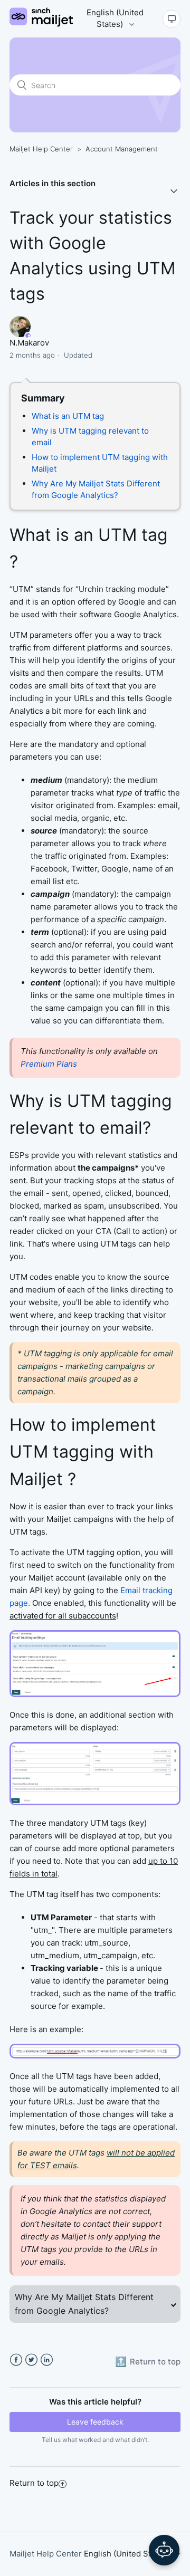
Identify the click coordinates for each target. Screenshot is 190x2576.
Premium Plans (49, 1064)
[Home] (41, 24)
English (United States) (115, 18)
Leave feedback (95, 2422)
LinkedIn (47, 2360)
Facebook (16, 2360)
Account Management (122, 149)
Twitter (31, 2360)
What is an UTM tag (69, 416)
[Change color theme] (172, 19)
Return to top (34, 2483)
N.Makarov (29, 343)
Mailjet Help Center (41, 149)
